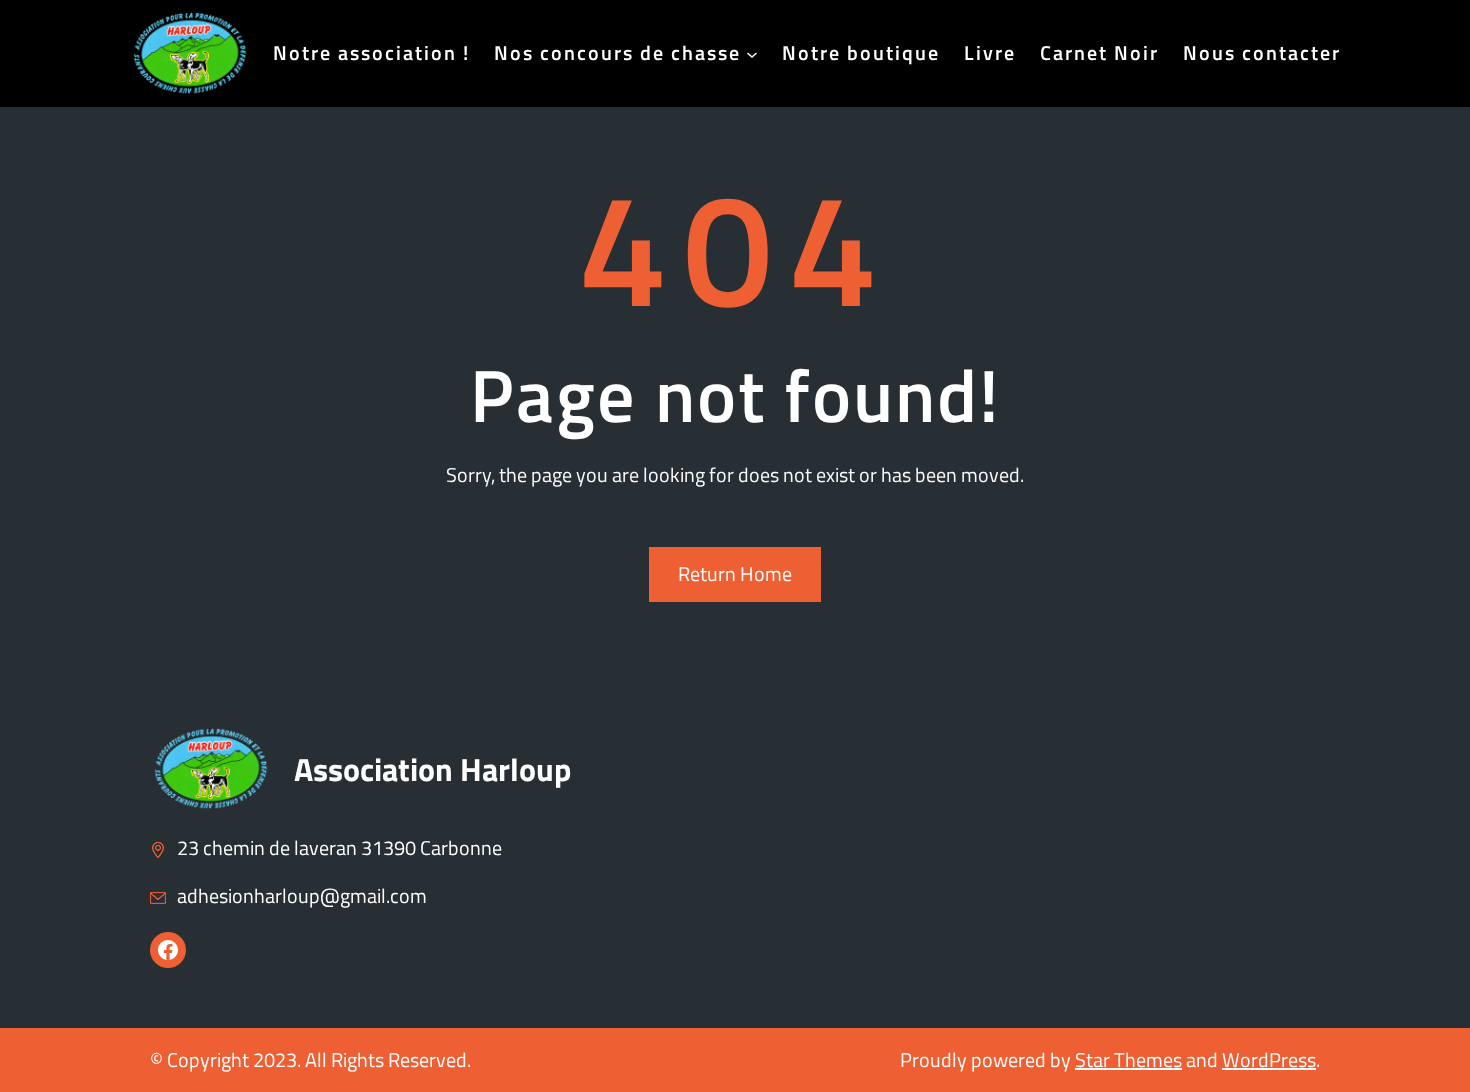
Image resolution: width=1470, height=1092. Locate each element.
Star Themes (1128, 1059)
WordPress (1269, 1059)
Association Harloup (432, 769)
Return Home (735, 573)
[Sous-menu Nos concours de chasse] (752, 53)
